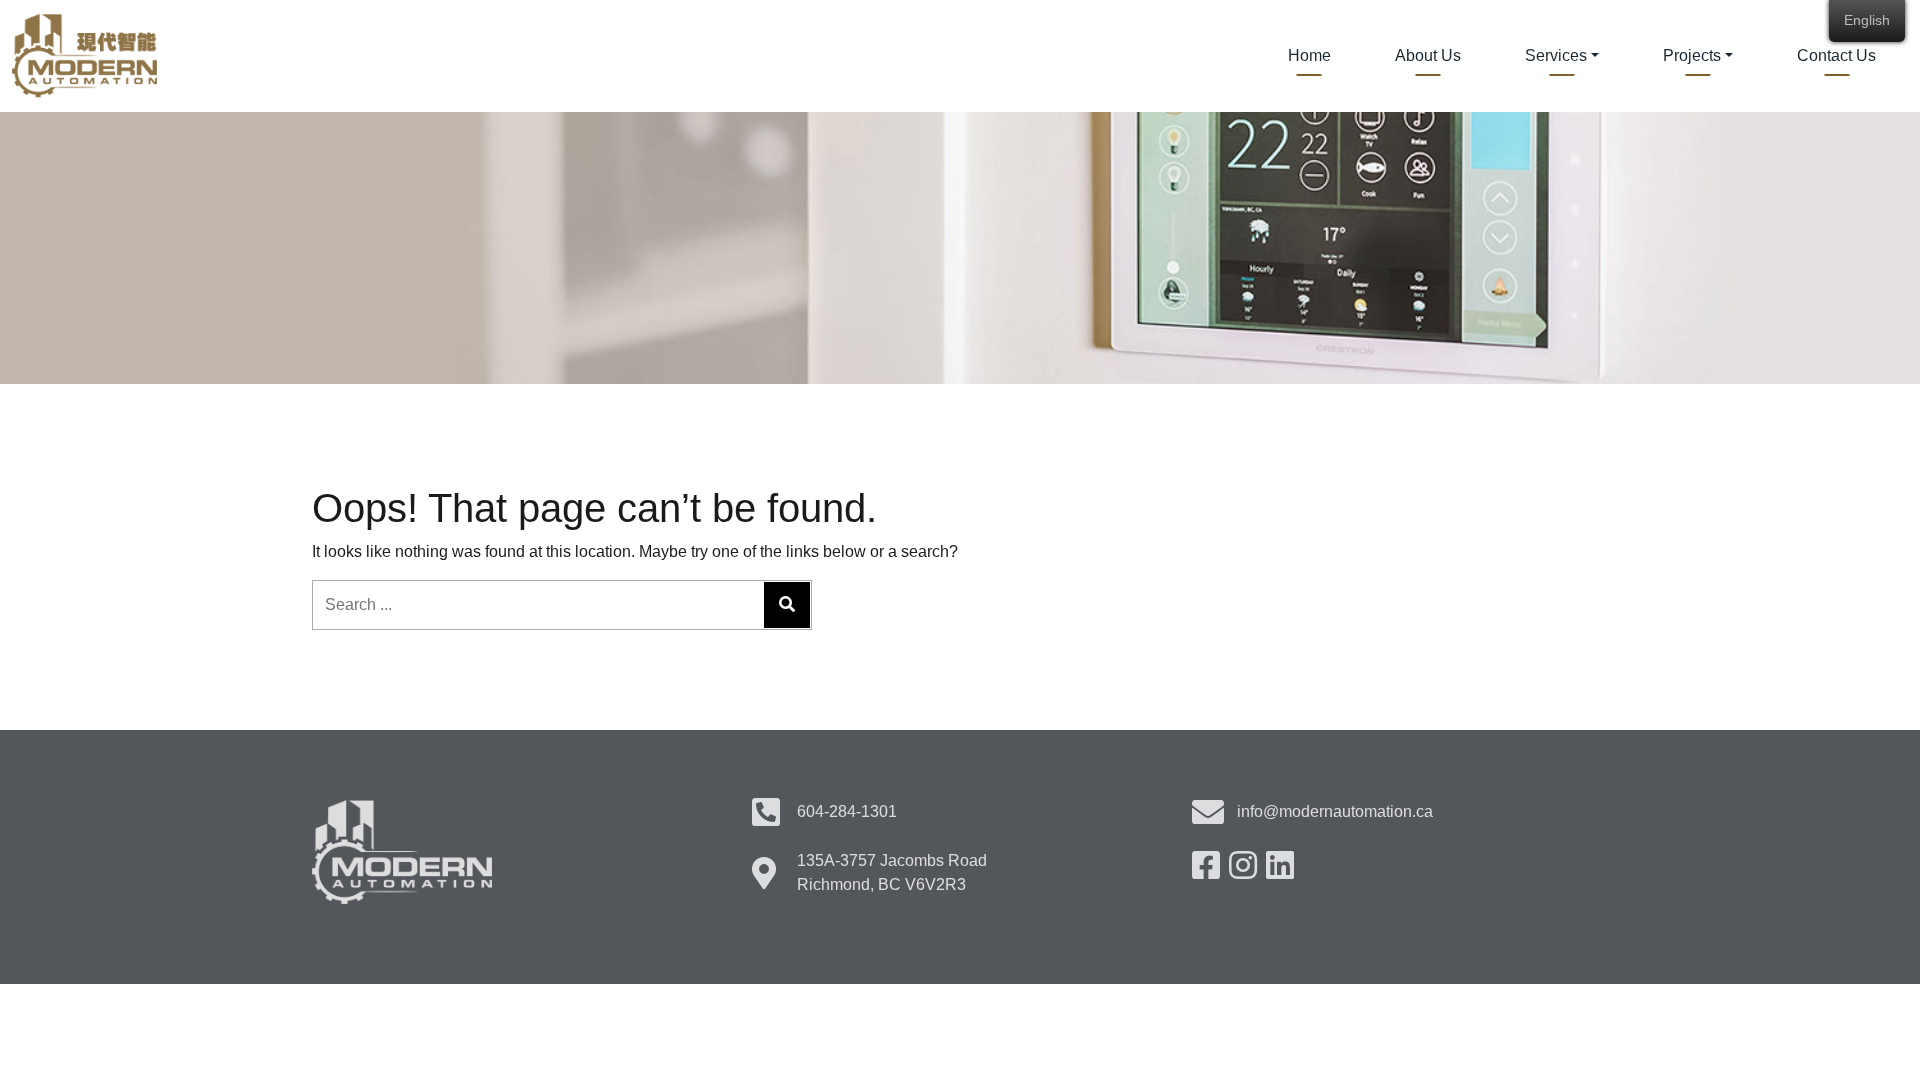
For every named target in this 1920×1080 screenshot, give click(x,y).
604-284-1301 (847, 811)
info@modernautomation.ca (1335, 811)
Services (1556, 55)
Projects (1692, 55)
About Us (1428, 55)
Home (1309, 55)
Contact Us (1836, 55)
